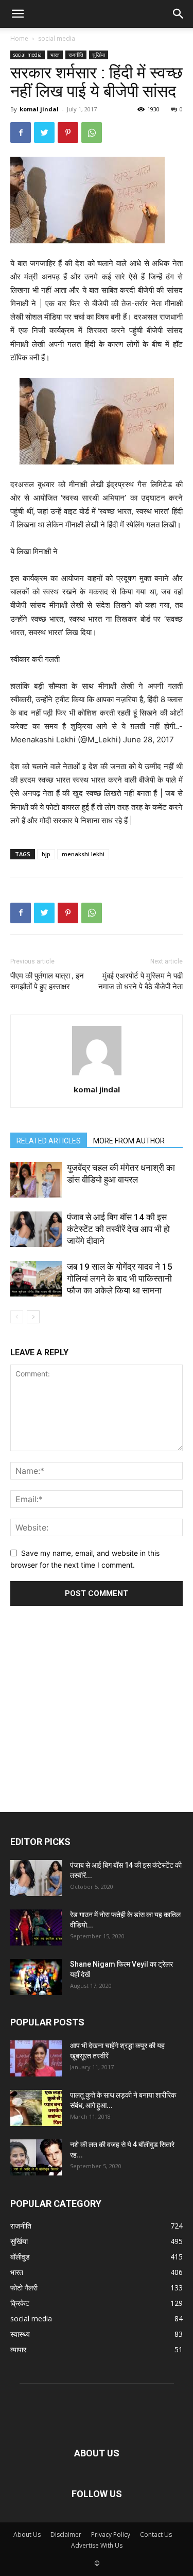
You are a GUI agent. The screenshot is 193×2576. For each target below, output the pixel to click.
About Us (27, 2535)
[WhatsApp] (92, 132)
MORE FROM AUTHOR (129, 1141)
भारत (55, 55)
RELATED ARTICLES (49, 1141)
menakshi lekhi (83, 854)
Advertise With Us (97, 2545)
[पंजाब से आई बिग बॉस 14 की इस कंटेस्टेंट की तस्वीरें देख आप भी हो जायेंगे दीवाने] (36, 1229)
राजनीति (76, 55)
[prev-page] (17, 1317)
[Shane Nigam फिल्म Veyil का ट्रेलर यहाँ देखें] (36, 1977)
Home (19, 38)
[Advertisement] (97, 1695)
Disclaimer (66, 2535)
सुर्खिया (99, 55)
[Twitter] (44, 132)
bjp (46, 854)
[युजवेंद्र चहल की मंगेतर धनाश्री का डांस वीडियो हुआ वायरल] (36, 1180)
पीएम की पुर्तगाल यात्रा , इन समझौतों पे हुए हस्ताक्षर (47, 981)
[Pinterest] (68, 132)
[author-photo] (97, 1075)
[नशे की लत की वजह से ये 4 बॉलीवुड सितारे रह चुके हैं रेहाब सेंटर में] (36, 2157)
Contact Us (156, 2535)
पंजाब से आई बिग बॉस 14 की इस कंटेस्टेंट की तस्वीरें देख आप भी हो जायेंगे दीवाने (118, 1229)
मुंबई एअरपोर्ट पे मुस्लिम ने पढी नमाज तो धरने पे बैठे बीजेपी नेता (141, 981)
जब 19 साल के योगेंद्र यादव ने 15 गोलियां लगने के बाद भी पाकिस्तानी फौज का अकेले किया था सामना (120, 1278)
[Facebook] (21, 132)
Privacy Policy (111, 2535)
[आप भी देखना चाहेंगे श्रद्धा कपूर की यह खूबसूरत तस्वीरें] (36, 2058)
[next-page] (33, 1317)
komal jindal (39, 109)
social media (57, 38)
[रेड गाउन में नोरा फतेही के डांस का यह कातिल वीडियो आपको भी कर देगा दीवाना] (36, 1927)
